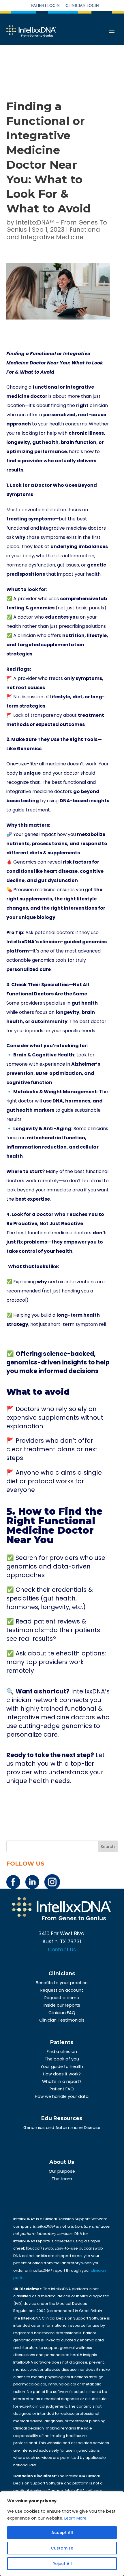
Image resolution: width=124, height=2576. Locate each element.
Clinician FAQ (62, 2013)
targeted (29, 645)
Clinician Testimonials (62, 2020)
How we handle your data (62, 2096)
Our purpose (62, 2171)
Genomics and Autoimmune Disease (62, 2128)
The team (62, 2179)
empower (75, 1242)
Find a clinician (62, 2052)
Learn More (75, 2518)
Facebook (13, 1882)
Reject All (62, 2564)
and (11, 645)
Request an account (62, 1990)
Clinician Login (82, 6)
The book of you (62, 2059)
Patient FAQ (62, 2089)
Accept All (62, 2533)
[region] (62, 2534)
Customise (62, 2548)
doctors (15, 1181)
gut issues (68, 565)
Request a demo (62, 1998)
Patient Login (45, 6)
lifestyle (97, 635)
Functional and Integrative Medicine (54, 233)
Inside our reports (62, 2005)
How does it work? (62, 2074)
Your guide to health (62, 2066)
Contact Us (62, 1950)
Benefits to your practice (62, 1983)
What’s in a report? (62, 2081)
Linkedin (32, 1882)
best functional (91, 1171)
